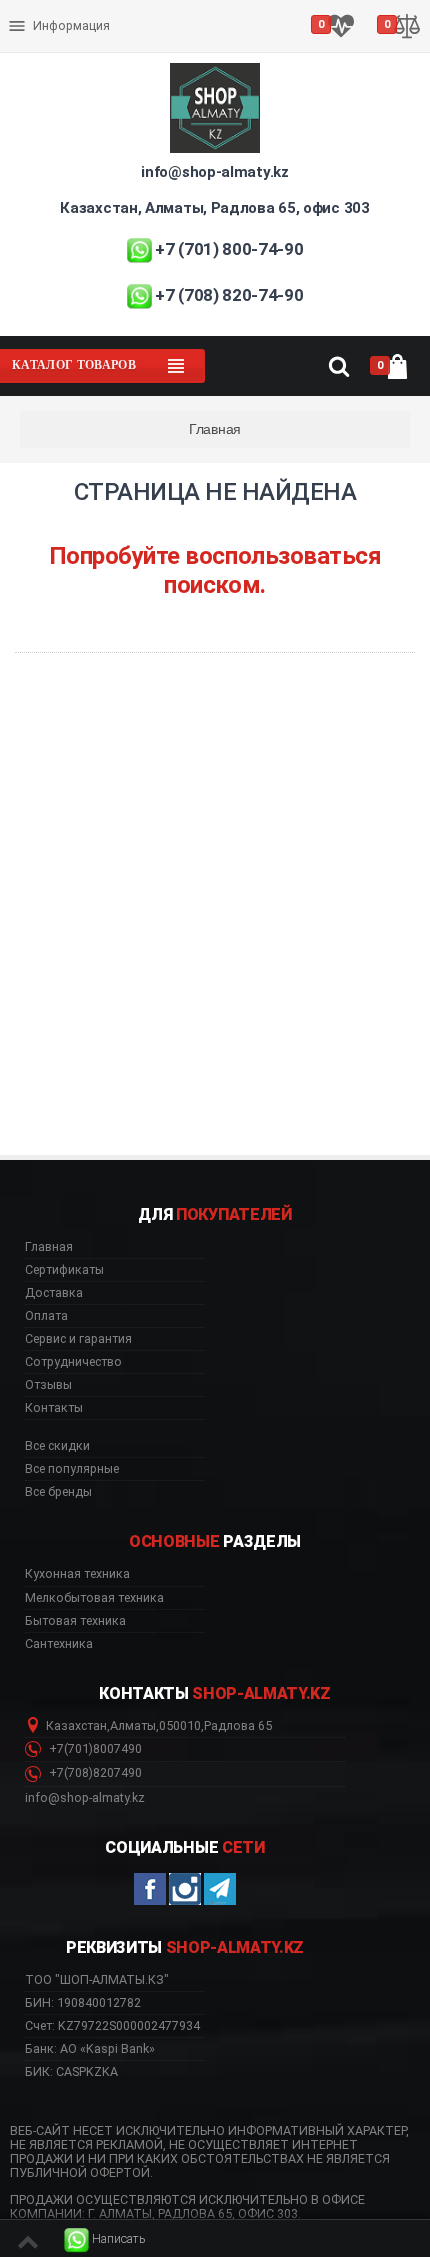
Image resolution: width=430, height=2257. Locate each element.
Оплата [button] (46, 1316)
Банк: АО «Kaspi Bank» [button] (90, 2048)
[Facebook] (150, 1889)
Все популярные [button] (72, 1469)
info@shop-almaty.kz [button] (85, 1798)
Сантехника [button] (59, 1644)
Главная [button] (49, 1247)
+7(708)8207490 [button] (94, 1773)
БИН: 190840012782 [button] (83, 2002)
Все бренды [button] (58, 1492)
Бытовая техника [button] (75, 1621)
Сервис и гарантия (67, 42)
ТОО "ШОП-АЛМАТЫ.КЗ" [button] (97, 1980)
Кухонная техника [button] (77, 1574)
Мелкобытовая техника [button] (94, 1598)
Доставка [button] (54, 1293)
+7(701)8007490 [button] (94, 1749)
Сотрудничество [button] (73, 1362)
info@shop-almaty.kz (214, 172)
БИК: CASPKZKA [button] (71, 2071)
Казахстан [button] (76, 1726)
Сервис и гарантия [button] (78, 1339)
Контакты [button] (54, 1408)
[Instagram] (185, 1889)
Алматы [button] (133, 1726)
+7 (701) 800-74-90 (229, 249)
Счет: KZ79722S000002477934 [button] (112, 2025)
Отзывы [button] (48, 1385)
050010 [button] (180, 1726)
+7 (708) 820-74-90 (229, 295)
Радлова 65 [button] (238, 1726)
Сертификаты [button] (64, 1270)
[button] (105, 2239)
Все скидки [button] (57, 1446)
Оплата (33, 10)
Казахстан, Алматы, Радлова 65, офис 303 (214, 208)
